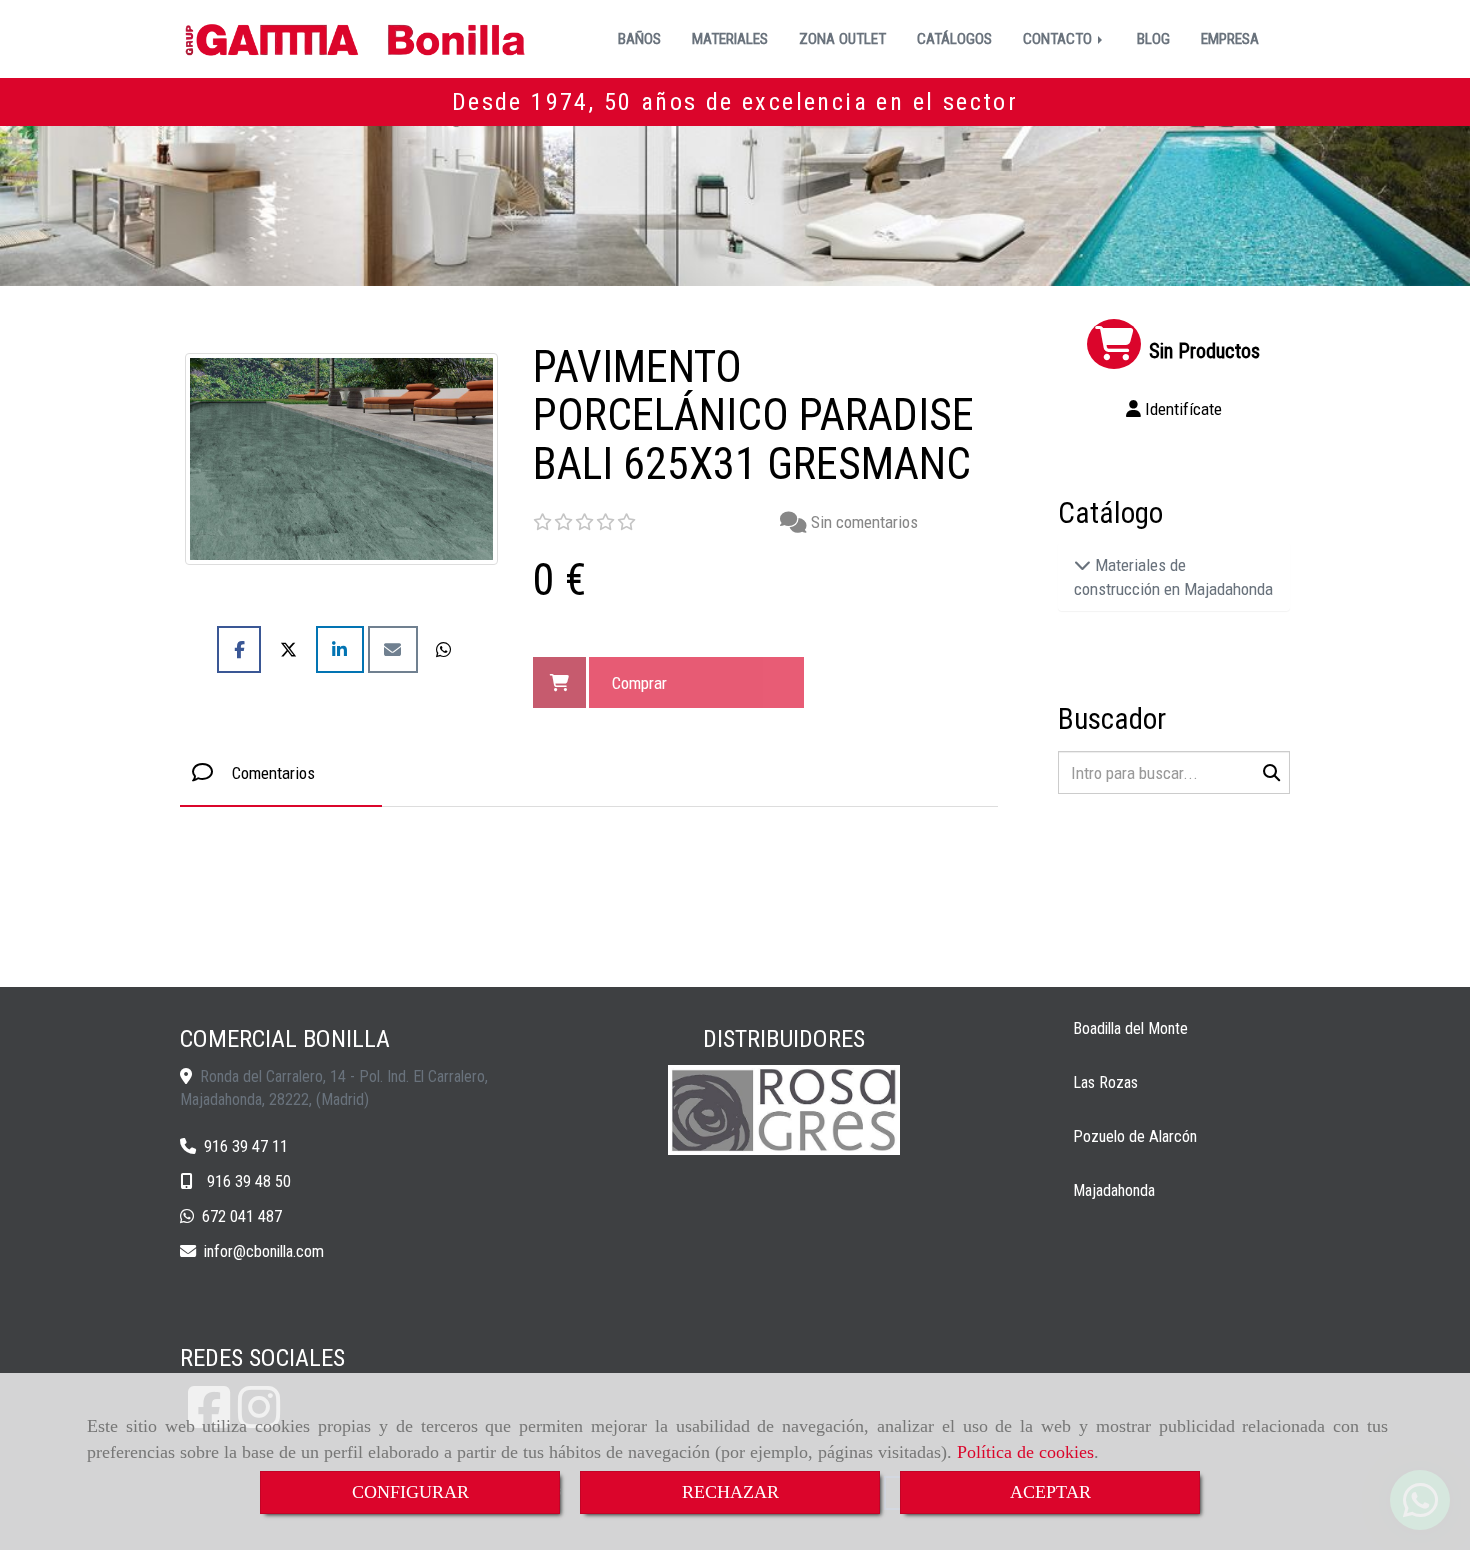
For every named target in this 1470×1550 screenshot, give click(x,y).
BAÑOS (639, 39)
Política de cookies (1025, 1452)
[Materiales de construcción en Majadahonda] (1082, 565)
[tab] (281, 772)
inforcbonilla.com (264, 1251)
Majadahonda (1114, 1190)
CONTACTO (1059, 39)
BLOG (1153, 39)
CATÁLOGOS (954, 39)
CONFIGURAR (410, 1492)
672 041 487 (242, 1216)
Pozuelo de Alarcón (1135, 1136)
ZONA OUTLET (842, 39)
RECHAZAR (730, 1492)
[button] (1174, 409)
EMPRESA (1230, 39)
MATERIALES (730, 39)
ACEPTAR (1050, 1492)
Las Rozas (1105, 1082)
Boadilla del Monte (1130, 1028)
